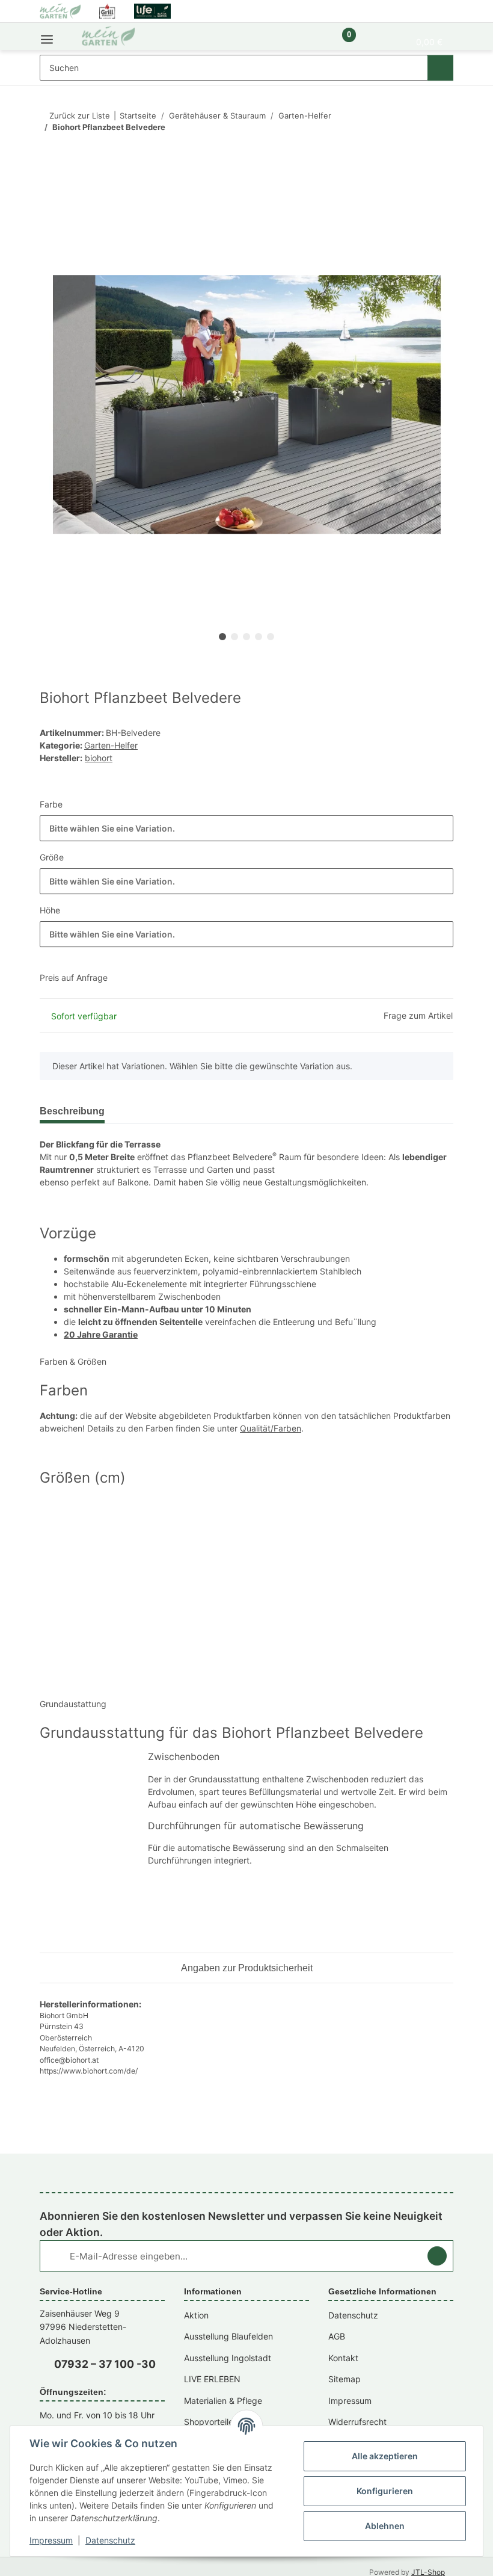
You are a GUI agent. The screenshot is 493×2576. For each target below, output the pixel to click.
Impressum (51, 2540)
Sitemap (344, 2379)
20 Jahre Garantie (101, 1334)
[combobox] (246, 828)
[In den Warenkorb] (49, 191)
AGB (337, 2336)
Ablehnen (385, 2526)
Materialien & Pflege (223, 2401)
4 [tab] (259, 637)
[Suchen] (440, 68)
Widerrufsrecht (357, 2422)
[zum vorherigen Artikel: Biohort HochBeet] (415, 151)
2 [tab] (234, 637)
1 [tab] (222, 637)
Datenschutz (110, 2540)
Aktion (196, 2315)
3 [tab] (246, 637)
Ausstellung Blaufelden (228, 2336)
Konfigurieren (385, 2491)
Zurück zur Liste (80, 116)
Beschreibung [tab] (72, 1111)
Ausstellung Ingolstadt (228, 2358)
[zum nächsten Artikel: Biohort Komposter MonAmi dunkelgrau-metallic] (440, 151)
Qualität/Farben (271, 1428)
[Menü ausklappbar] (47, 36)
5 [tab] (271, 637)
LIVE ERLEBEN (212, 2379)
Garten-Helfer (111, 745)
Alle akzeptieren (385, 2456)
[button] (308, 41)
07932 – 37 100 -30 (105, 2364)
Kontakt (343, 2358)
